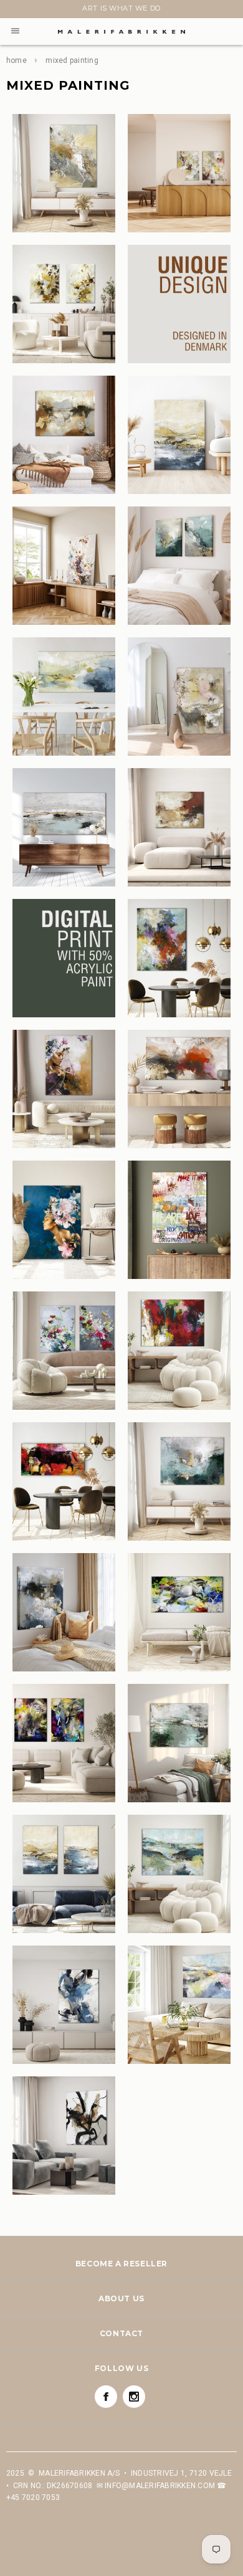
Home (17, 60)
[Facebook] (106, 2397)
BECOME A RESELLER (121, 2264)
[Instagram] (134, 2397)
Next (14, 11)
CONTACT (121, 2333)
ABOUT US (121, 2298)
